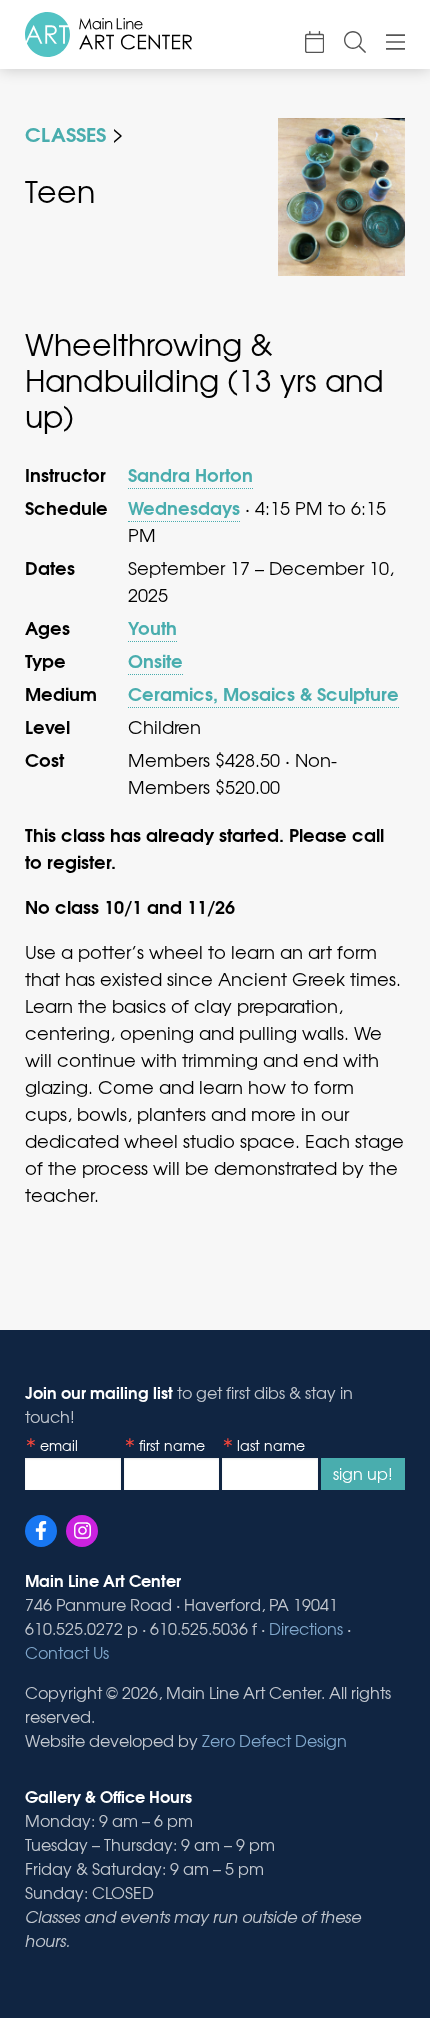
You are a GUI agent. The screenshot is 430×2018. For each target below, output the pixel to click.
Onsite (155, 660)
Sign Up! (363, 1473)
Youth (152, 627)
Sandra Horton (190, 474)
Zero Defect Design (274, 1740)
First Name (172, 1445)
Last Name (271, 1445)
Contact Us (67, 1652)
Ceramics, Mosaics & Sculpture (263, 693)
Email (59, 1445)
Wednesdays (184, 507)
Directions (306, 1628)
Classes (65, 132)
